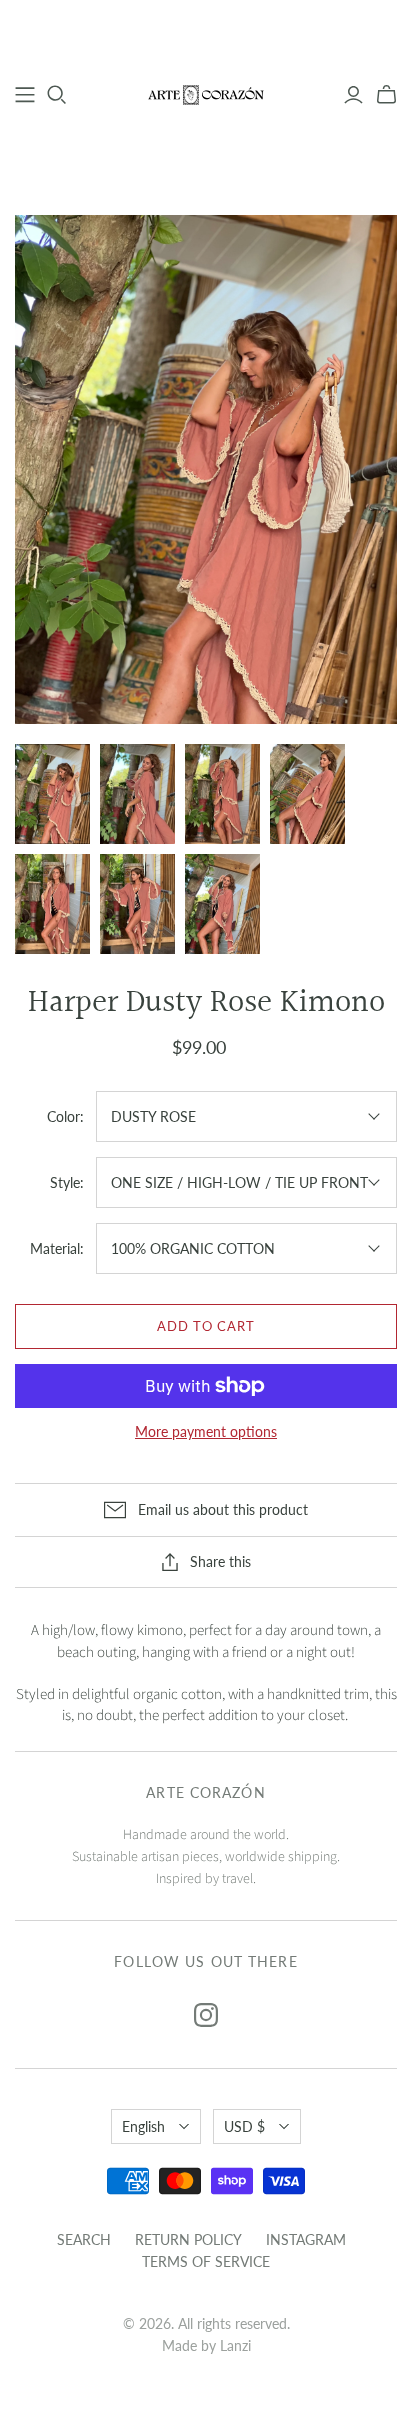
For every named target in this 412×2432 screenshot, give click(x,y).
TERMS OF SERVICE (206, 2261)
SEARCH (84, 2239)
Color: (65, 1116)
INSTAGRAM (306, 2239)
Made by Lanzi (206, 2345)
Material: (57, 1248)
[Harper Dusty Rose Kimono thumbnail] (52, 794)
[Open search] (57, 95)
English (143, 2126)
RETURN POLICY (188, 2239)
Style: (67, 1182)
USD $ (244, 2126)
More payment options (206, 1431)
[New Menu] (25, 95)
